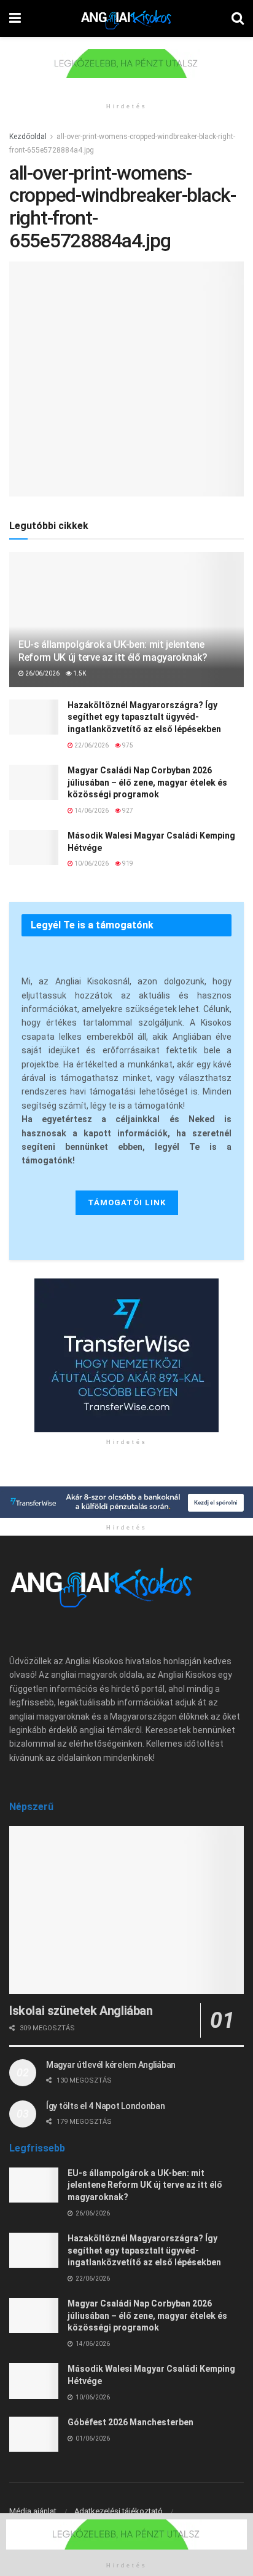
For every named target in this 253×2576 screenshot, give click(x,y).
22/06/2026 (91, 745)
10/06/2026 (91, 863)
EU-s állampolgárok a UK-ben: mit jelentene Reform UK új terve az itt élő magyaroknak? (113, 651)
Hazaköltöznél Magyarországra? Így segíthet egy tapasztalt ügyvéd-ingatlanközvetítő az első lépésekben (144, 717)
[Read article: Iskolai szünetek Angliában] (126, 1910)
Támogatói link (127, 1202)
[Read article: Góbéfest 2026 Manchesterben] (34, 2434)
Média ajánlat (33, 2511)
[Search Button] (238, 18)
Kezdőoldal (28, 137)
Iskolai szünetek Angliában (81, 2011)
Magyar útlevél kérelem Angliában (111, 2065)
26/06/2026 (42, 673)
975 (127, 745)
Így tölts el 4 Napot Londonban (106, 2106)
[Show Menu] (15, 18)
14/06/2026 (91, 811)
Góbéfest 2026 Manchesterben (130, 2422)
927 (127, 811)
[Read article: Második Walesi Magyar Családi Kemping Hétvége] (34, 847)
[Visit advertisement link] (126, 73)
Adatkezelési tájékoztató (119, 2511)
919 (127, 863)
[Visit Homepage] (126, 18)
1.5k (79, 673)
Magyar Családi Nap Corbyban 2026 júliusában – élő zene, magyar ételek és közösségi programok (147, 782)
